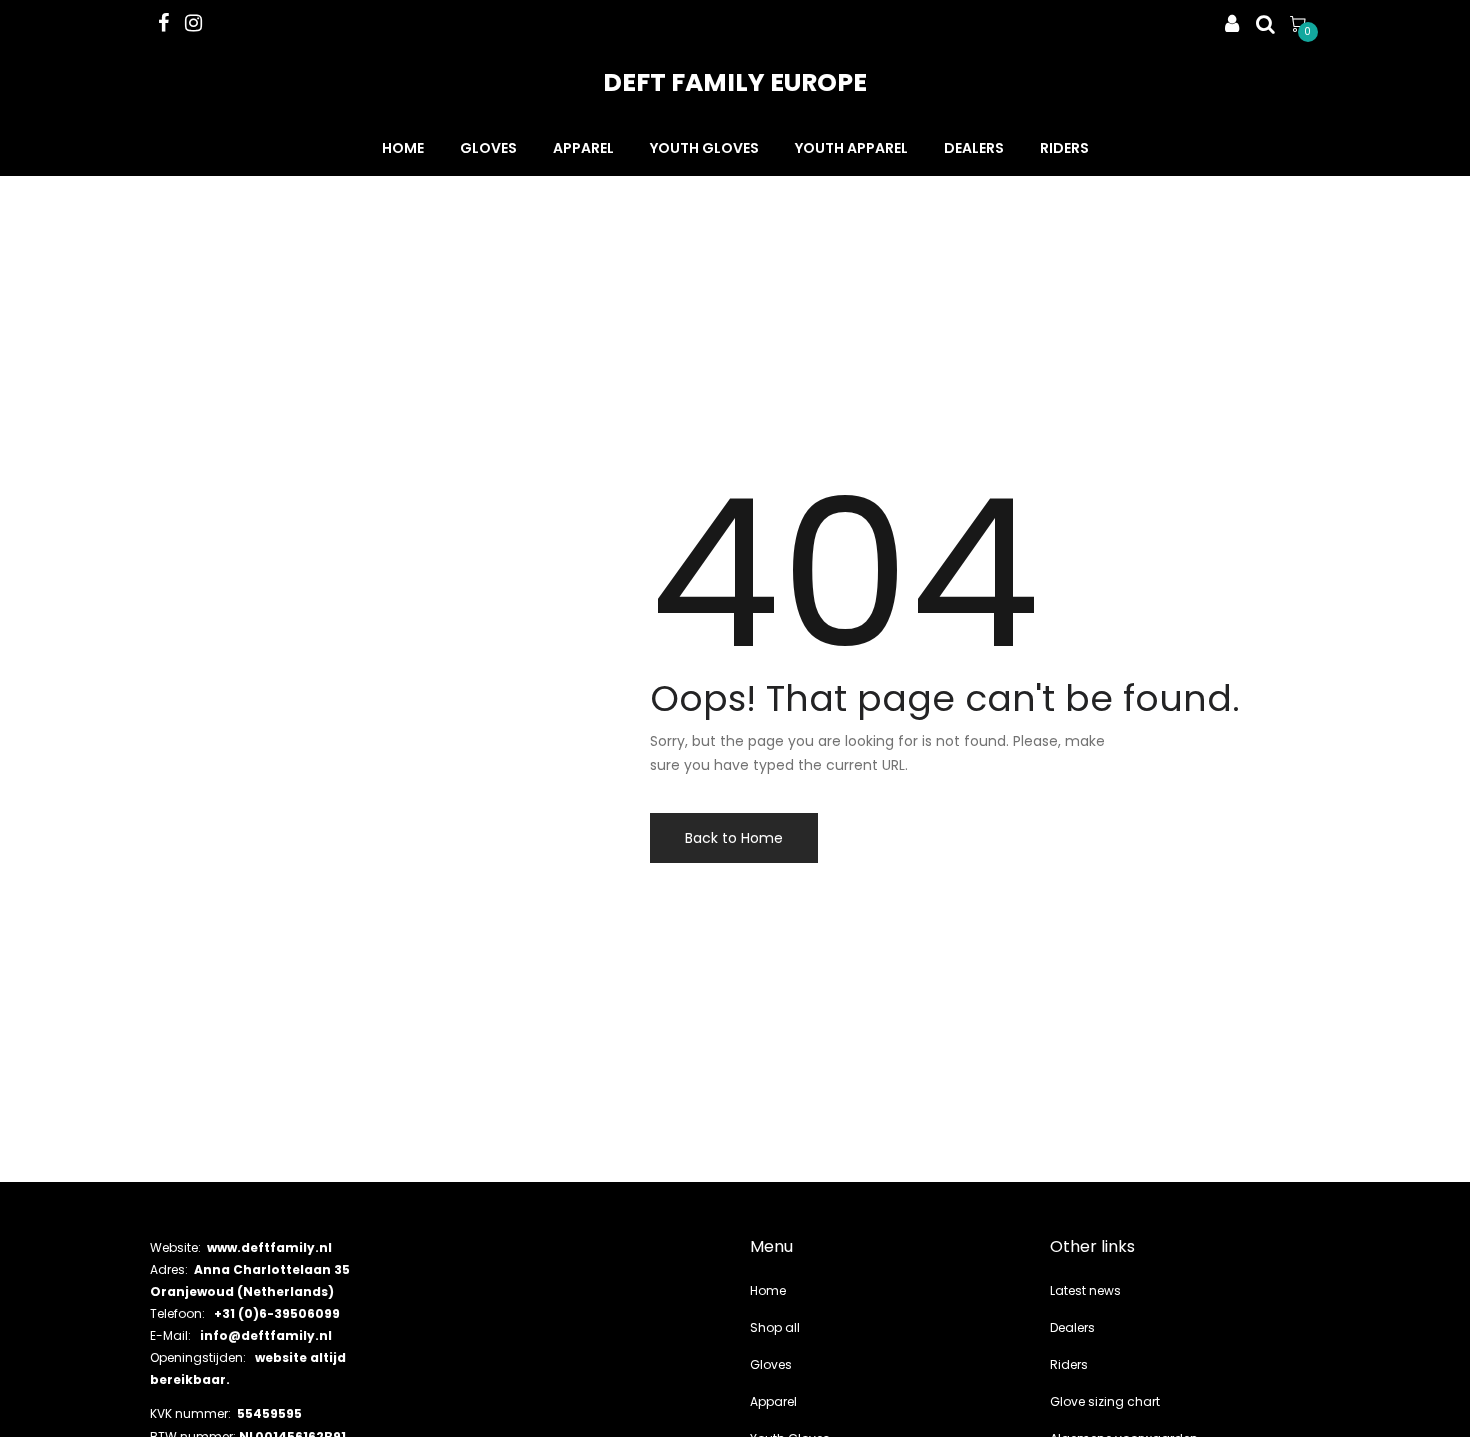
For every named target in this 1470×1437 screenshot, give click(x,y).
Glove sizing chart (1105, 1401)
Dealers (974, 148)
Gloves (488, 148)
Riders (1064, 148)
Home (403, 148)
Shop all (775, 1327)
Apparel (583, 148)
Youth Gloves (704, 148)
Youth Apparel (851, 148)
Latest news (1085, 1290)
